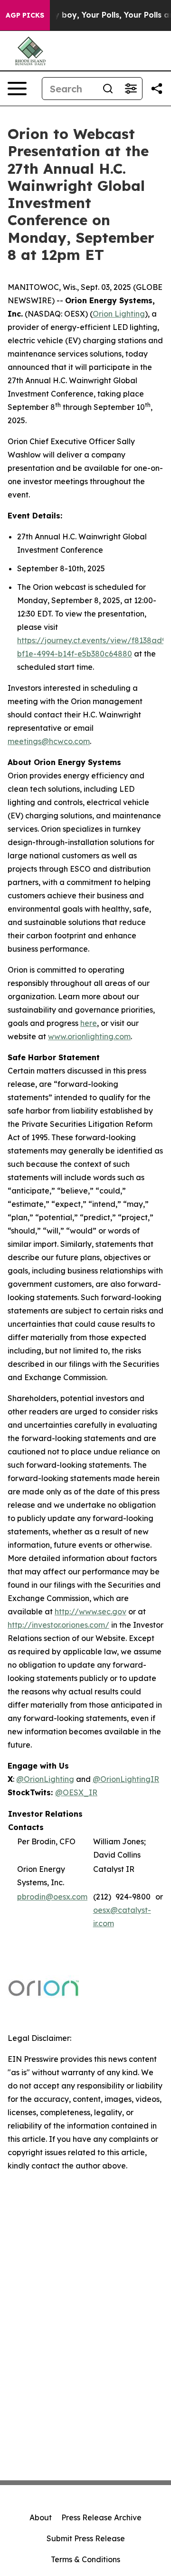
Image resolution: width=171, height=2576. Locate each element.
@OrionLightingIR (126, 1779)
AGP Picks (25, 15)
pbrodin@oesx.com (52, 1897)
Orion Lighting (119, 314)
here (89, 1023)
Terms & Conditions (85, 2559)
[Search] (108, 89)
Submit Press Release (86, 2538)
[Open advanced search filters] (131, 89)
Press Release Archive (101, 2517)
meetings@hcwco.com (49, 741)
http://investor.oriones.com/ (58, 1625)
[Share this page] (157, 89)
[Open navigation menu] (17, 89)
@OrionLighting (45, 1779)
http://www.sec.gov (90, 1611)
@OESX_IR (76, 1792)
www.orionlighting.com (89, 1036)
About (41, 2517)
